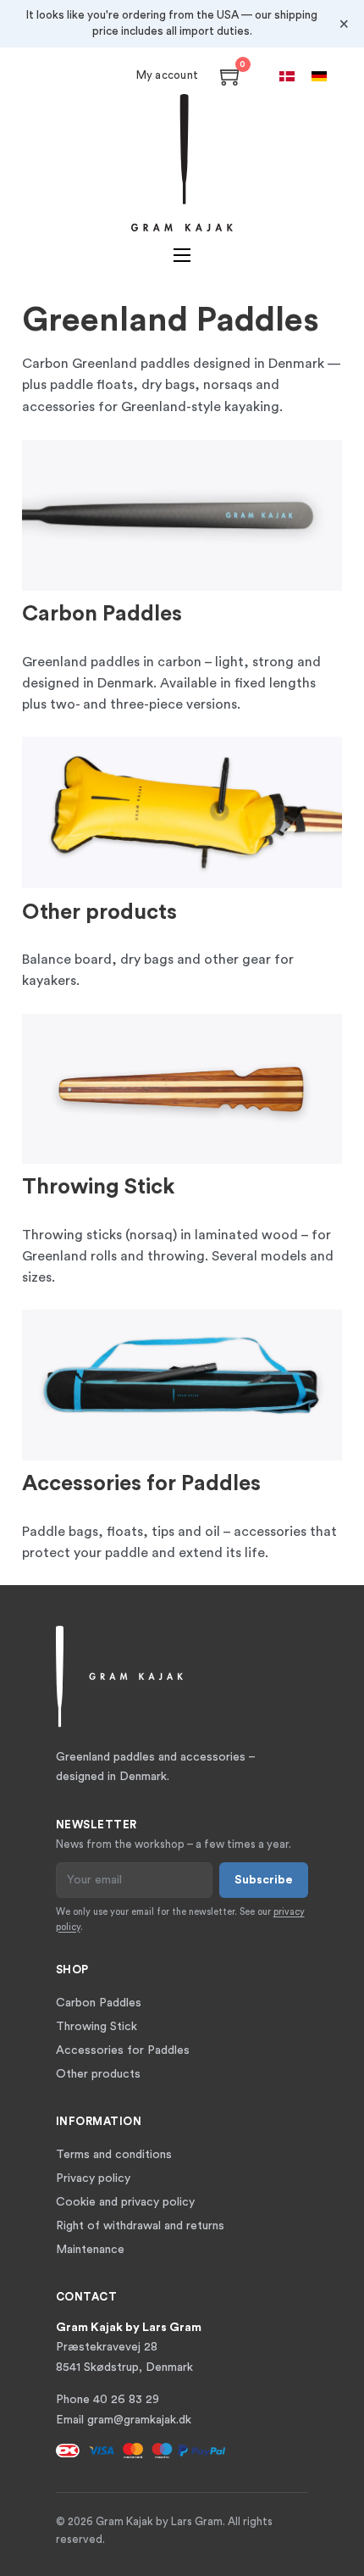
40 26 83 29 (126, 2400)
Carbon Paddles (102, 614)
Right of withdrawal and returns (140, 2226)
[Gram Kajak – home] (182, 163)
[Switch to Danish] (287, 76)
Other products (99, 912)
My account (168, 75)
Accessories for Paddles (141, 1483)
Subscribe (264, 1880)
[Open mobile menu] (182, 255)
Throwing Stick (99, 1187)
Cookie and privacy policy (125, 2202)
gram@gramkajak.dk (139, 2420)
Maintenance (90, 2250)
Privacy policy (93, 2178)
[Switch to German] (319, 76)
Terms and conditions (114, 2155)
